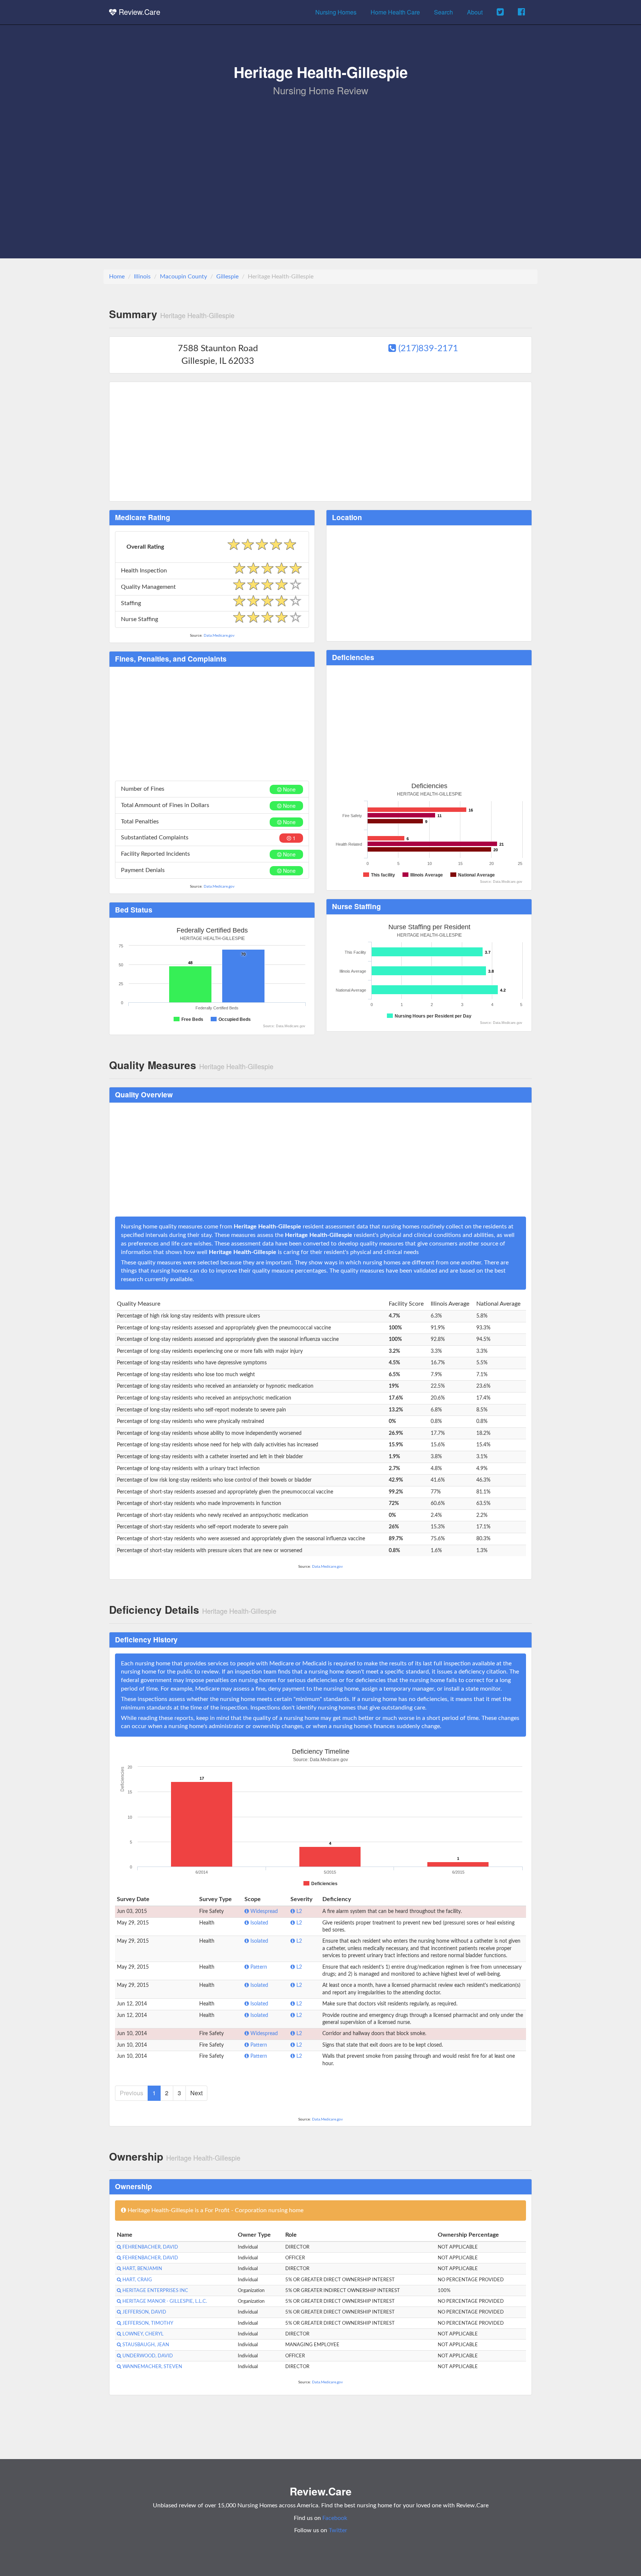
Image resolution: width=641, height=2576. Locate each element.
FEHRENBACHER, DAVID (150, 2247)
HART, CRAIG (137, 2280)
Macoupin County (183, 277)
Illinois (142, 277)
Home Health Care (395, 12)
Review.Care (138, 12)
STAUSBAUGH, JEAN (145, 2345)
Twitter (338, 2530)
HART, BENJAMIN (142, 2269)
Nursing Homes (336, 12)
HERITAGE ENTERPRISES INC (155, 2291)
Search (443, 12)
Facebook (335, 2518)
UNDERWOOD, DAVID (147, 2356)
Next (196, 2093)
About (475, 12)
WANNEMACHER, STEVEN (152, 2367)
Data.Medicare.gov (219, 636)
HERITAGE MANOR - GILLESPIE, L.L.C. (164, 2301)
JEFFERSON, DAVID (144, 2312)
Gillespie (227, 277)
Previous (132, 2093)
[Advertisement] (320, 153)
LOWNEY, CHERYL (142, 2334)
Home (117, 277)
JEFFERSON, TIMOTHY (147, 2323)
